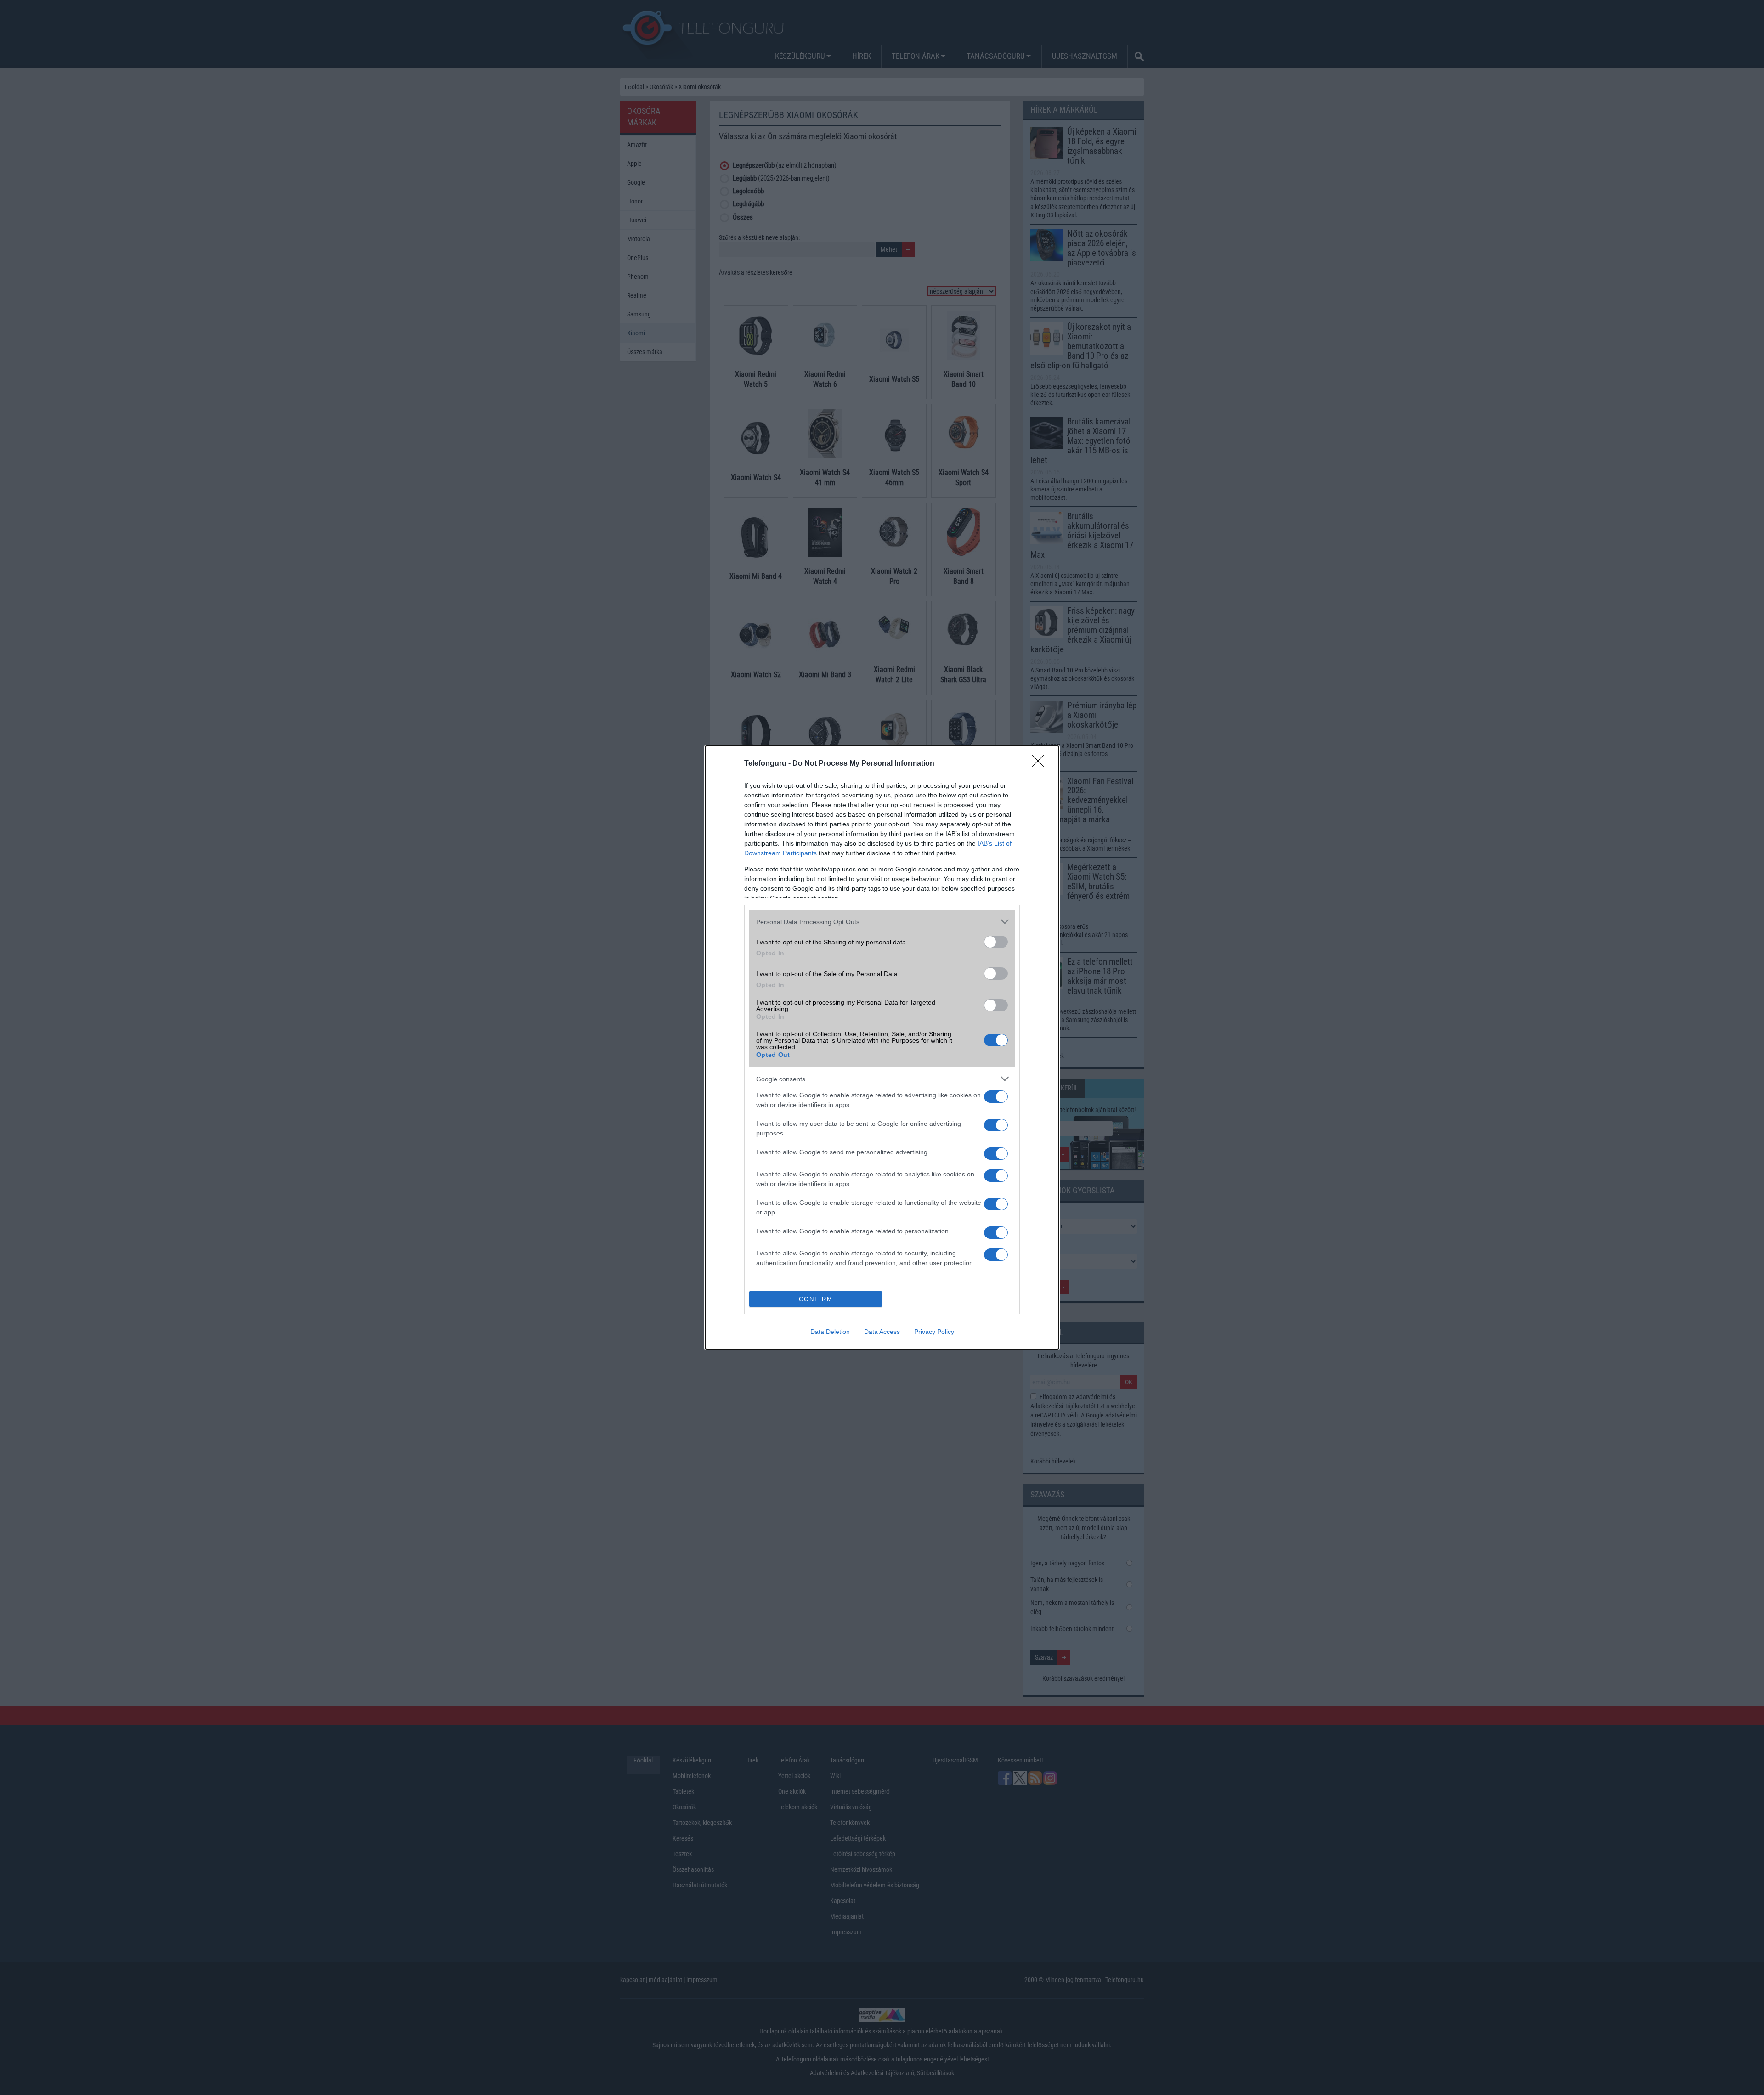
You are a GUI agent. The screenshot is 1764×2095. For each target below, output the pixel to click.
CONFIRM (816, 1299)
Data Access (882, 1332)
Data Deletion (830, 1332)
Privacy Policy (934, 1332)
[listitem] (882, 922)
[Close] (1041, 764)
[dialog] (882, 1047)
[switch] (996, 942)
